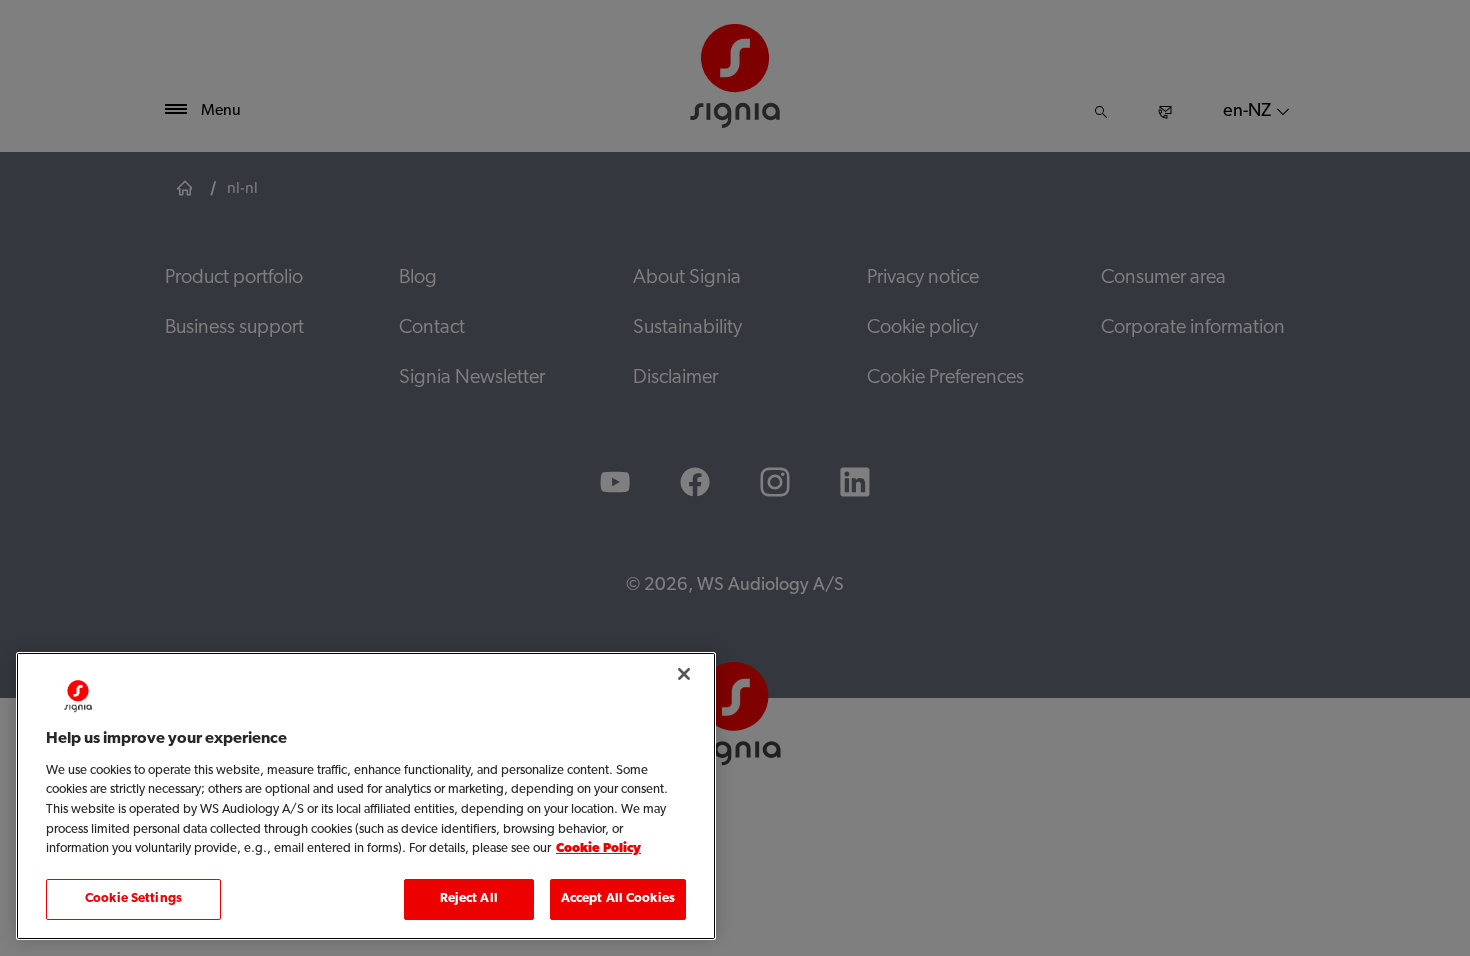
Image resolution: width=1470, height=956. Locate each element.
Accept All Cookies (618, 898)
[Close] (684, 674)
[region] (366, 796)
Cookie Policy (598, 848)
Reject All (469, 898)
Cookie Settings (133, 898)
